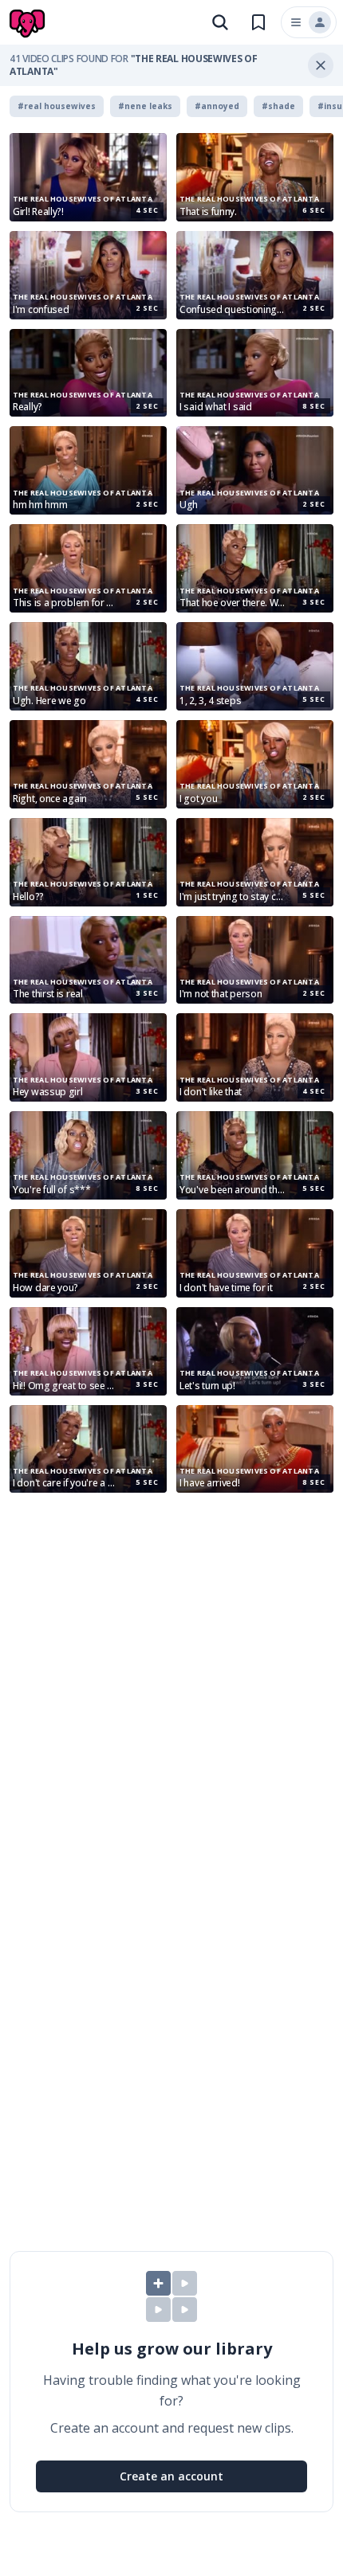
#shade (278, 106)
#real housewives (57, 106)
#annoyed (217, 106)
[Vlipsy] (29, 24)
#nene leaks (145, 106)
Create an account (171, 2476)
